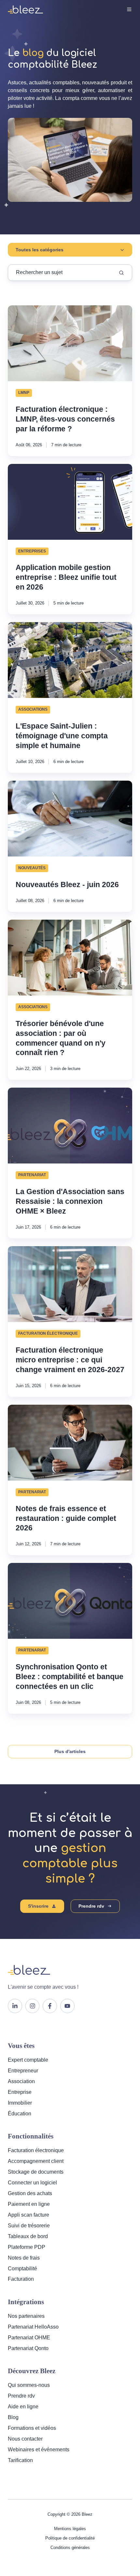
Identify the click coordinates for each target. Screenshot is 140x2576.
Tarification (20, 2460)
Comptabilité (22, 2269)
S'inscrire (38, 1906)
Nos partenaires (26, 2316)
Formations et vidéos (32, 2428)
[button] (129, 9)
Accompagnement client (36, 2161)
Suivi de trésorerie (29, 2226)
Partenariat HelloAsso (33, 2327)
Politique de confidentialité (70, 2538)
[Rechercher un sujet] (121, 273)
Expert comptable (28, 2060)
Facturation (21, 2279)
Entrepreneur (23, 2071)
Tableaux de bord (28, 2236)
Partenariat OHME (29, 2338)
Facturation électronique (36, 2150)
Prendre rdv (91, 1906)
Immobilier (20, 2103)
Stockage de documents (36, 2172)
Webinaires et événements (39, 2450)
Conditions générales (70, 2548)
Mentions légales (70, 2529)
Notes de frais (24, 2258)
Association (21, 2081)
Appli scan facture (28, 2215)
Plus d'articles (70, 1751)
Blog (13, 2417)
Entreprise (20, 2092)
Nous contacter (25, 2439)
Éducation (20, 2114)
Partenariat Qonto (28, 2348)
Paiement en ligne (29, 2204)
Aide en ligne (23, 2407)
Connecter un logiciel (32, 2183)
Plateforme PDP (27, 2247)
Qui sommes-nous (29, 2385)
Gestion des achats (30, 2193)
